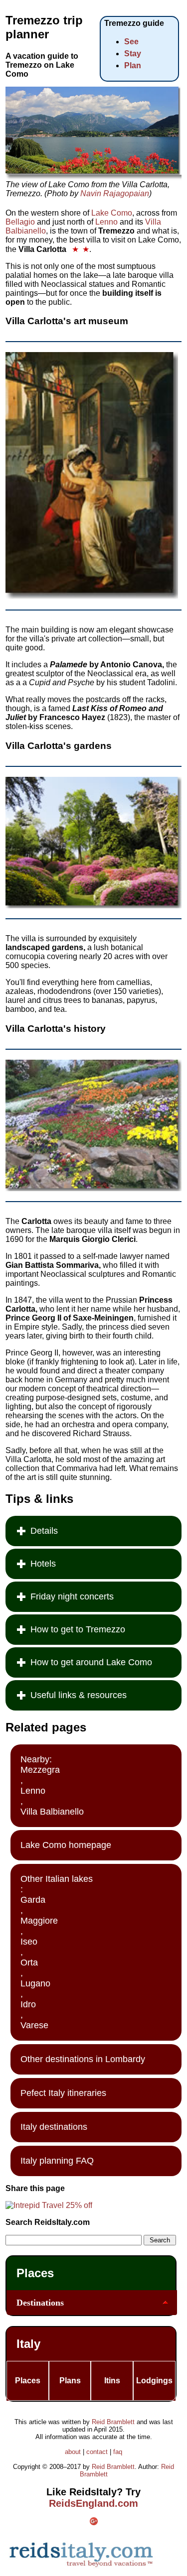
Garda (33, 1900)
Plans (70, 2381)
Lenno (106, 222)
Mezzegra (40, 1770)
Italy (28, 2344)
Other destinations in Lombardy (83, 2059)
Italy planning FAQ (57, 2161)
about (73, 2452)
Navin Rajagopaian (115, 193)
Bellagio (20, 222)
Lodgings (154, 2381)
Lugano (35, 1983)
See (131, 42)
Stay (133, 54)
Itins (112, 2381)
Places (35, 2273)
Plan (133, 65)
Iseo (29, 1942)
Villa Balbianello (52, 1812)
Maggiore (39, 1921)
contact (97, 2452)
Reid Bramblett (113, 2422)
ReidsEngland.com (93, 2503)
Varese (34, 2025)
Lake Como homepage (66, 1845)
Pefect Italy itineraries (63, 2093)
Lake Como (112, 213)
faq (118, 2452)
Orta (29, 1963)
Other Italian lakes (57, 1879)
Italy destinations (54, 2127)
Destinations (40, 2303)
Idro (28, 2004)
